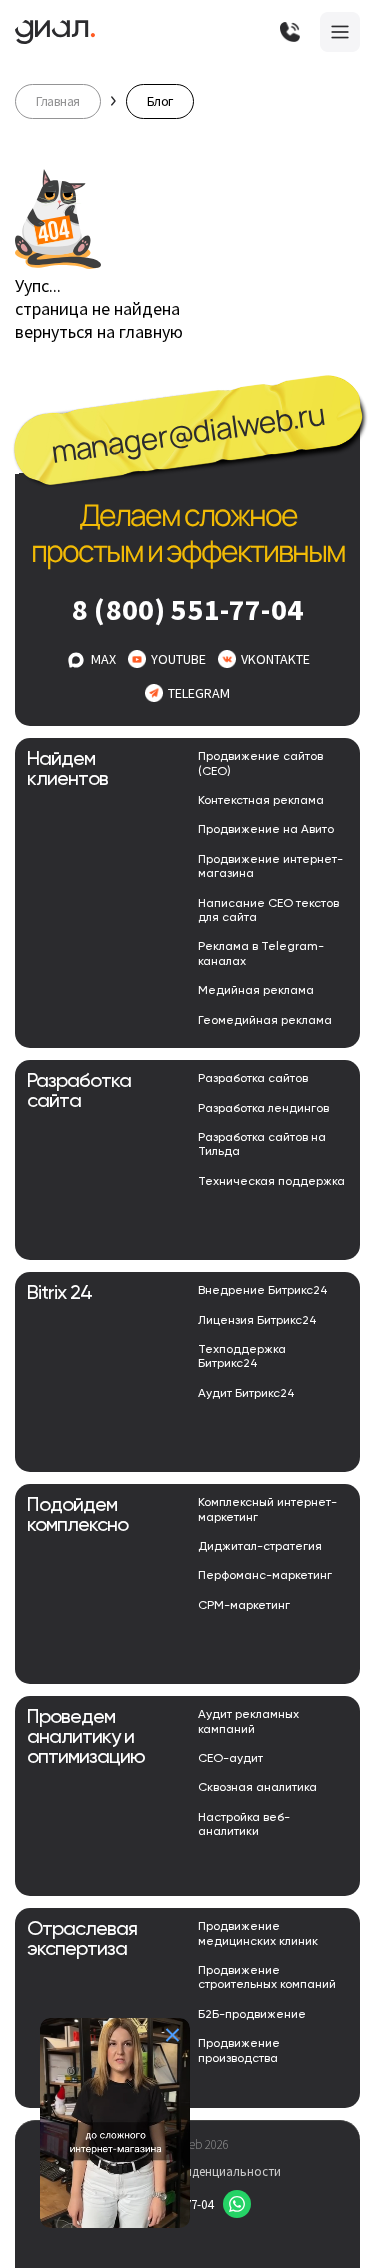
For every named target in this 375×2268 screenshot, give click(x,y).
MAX (103, 659)
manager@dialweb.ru (187, 433)
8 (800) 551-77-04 (187, 609)
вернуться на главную (99, 331)
